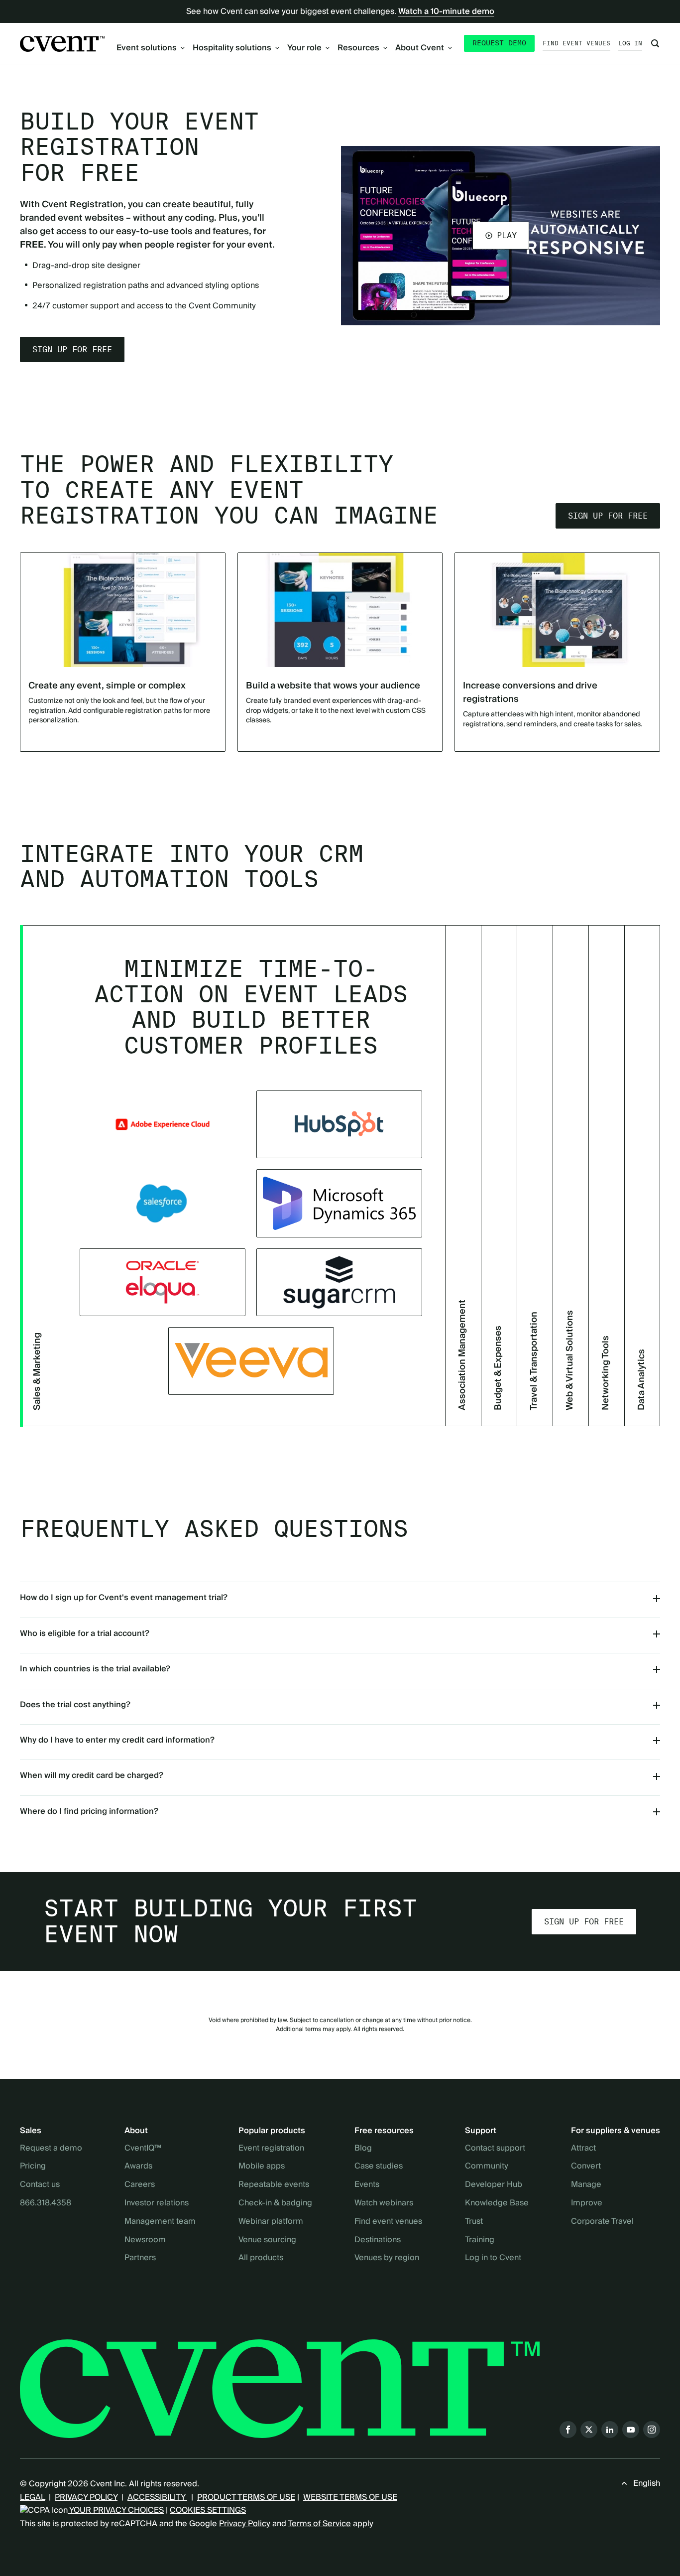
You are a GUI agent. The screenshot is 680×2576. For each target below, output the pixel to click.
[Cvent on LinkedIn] (610, 2430)
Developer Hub (494, 2185)
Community (487, 2167)
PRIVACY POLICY (86, 2497)
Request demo (499, 43)
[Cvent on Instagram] (652, 2430)
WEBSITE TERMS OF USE (350, 2497)
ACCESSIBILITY (157, 2497)
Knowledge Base (497, 2203)
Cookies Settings (208, 2510)
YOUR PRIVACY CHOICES (116, 2510)
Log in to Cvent (493, 2258)
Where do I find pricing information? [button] (89, 1811)
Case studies (379, 2167)
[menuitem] (151, 48)
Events (367, 2185)
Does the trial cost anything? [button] (75, 1705)
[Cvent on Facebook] (568, 2430)
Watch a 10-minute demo (446, 11)
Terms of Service (319, 2524)
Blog (363, 2149)
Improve (587, 2203)
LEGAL (32, 2497)
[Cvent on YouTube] (631, 2430)
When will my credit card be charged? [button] (92, 1775)
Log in (630, 43)
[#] (339, 1282)
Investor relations (157, 2203)
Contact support (495, 2149)
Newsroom (145, 2240)
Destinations (378, 2240)
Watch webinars (384, 2203)
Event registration (271, 2149)
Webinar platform (271, 2222)
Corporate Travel (602, 2222)
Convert (586, 2167)
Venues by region (387, 2258)
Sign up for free (72, 349)
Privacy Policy (245, 2524)
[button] (501, 236)
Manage (586, 2185)
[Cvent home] (62, 44)
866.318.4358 (46, 2203)
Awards (138, 2167)
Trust (474, 2222)
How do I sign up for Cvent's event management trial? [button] (124, 1598)
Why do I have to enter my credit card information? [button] (117, 1740)
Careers (140, 2185)
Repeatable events (274, 2185)
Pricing (33, 2167)
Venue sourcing (267, 2240)
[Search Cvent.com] (655, 43)
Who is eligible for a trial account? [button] (85, 1633)
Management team (160, 2222)
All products (261, 2258)
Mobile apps (262, 2167)
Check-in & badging (275, 2203)
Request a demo (51, 2149)
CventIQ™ (143, 2149)
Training (480, 2240)
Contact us (40, 2185)
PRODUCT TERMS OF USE (246, 2497)
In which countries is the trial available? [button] (95, 1669)
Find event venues (576, 43)
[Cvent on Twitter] (589, 2430)
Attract (583, 2149)
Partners (140, 2258)
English (647, 2483)
